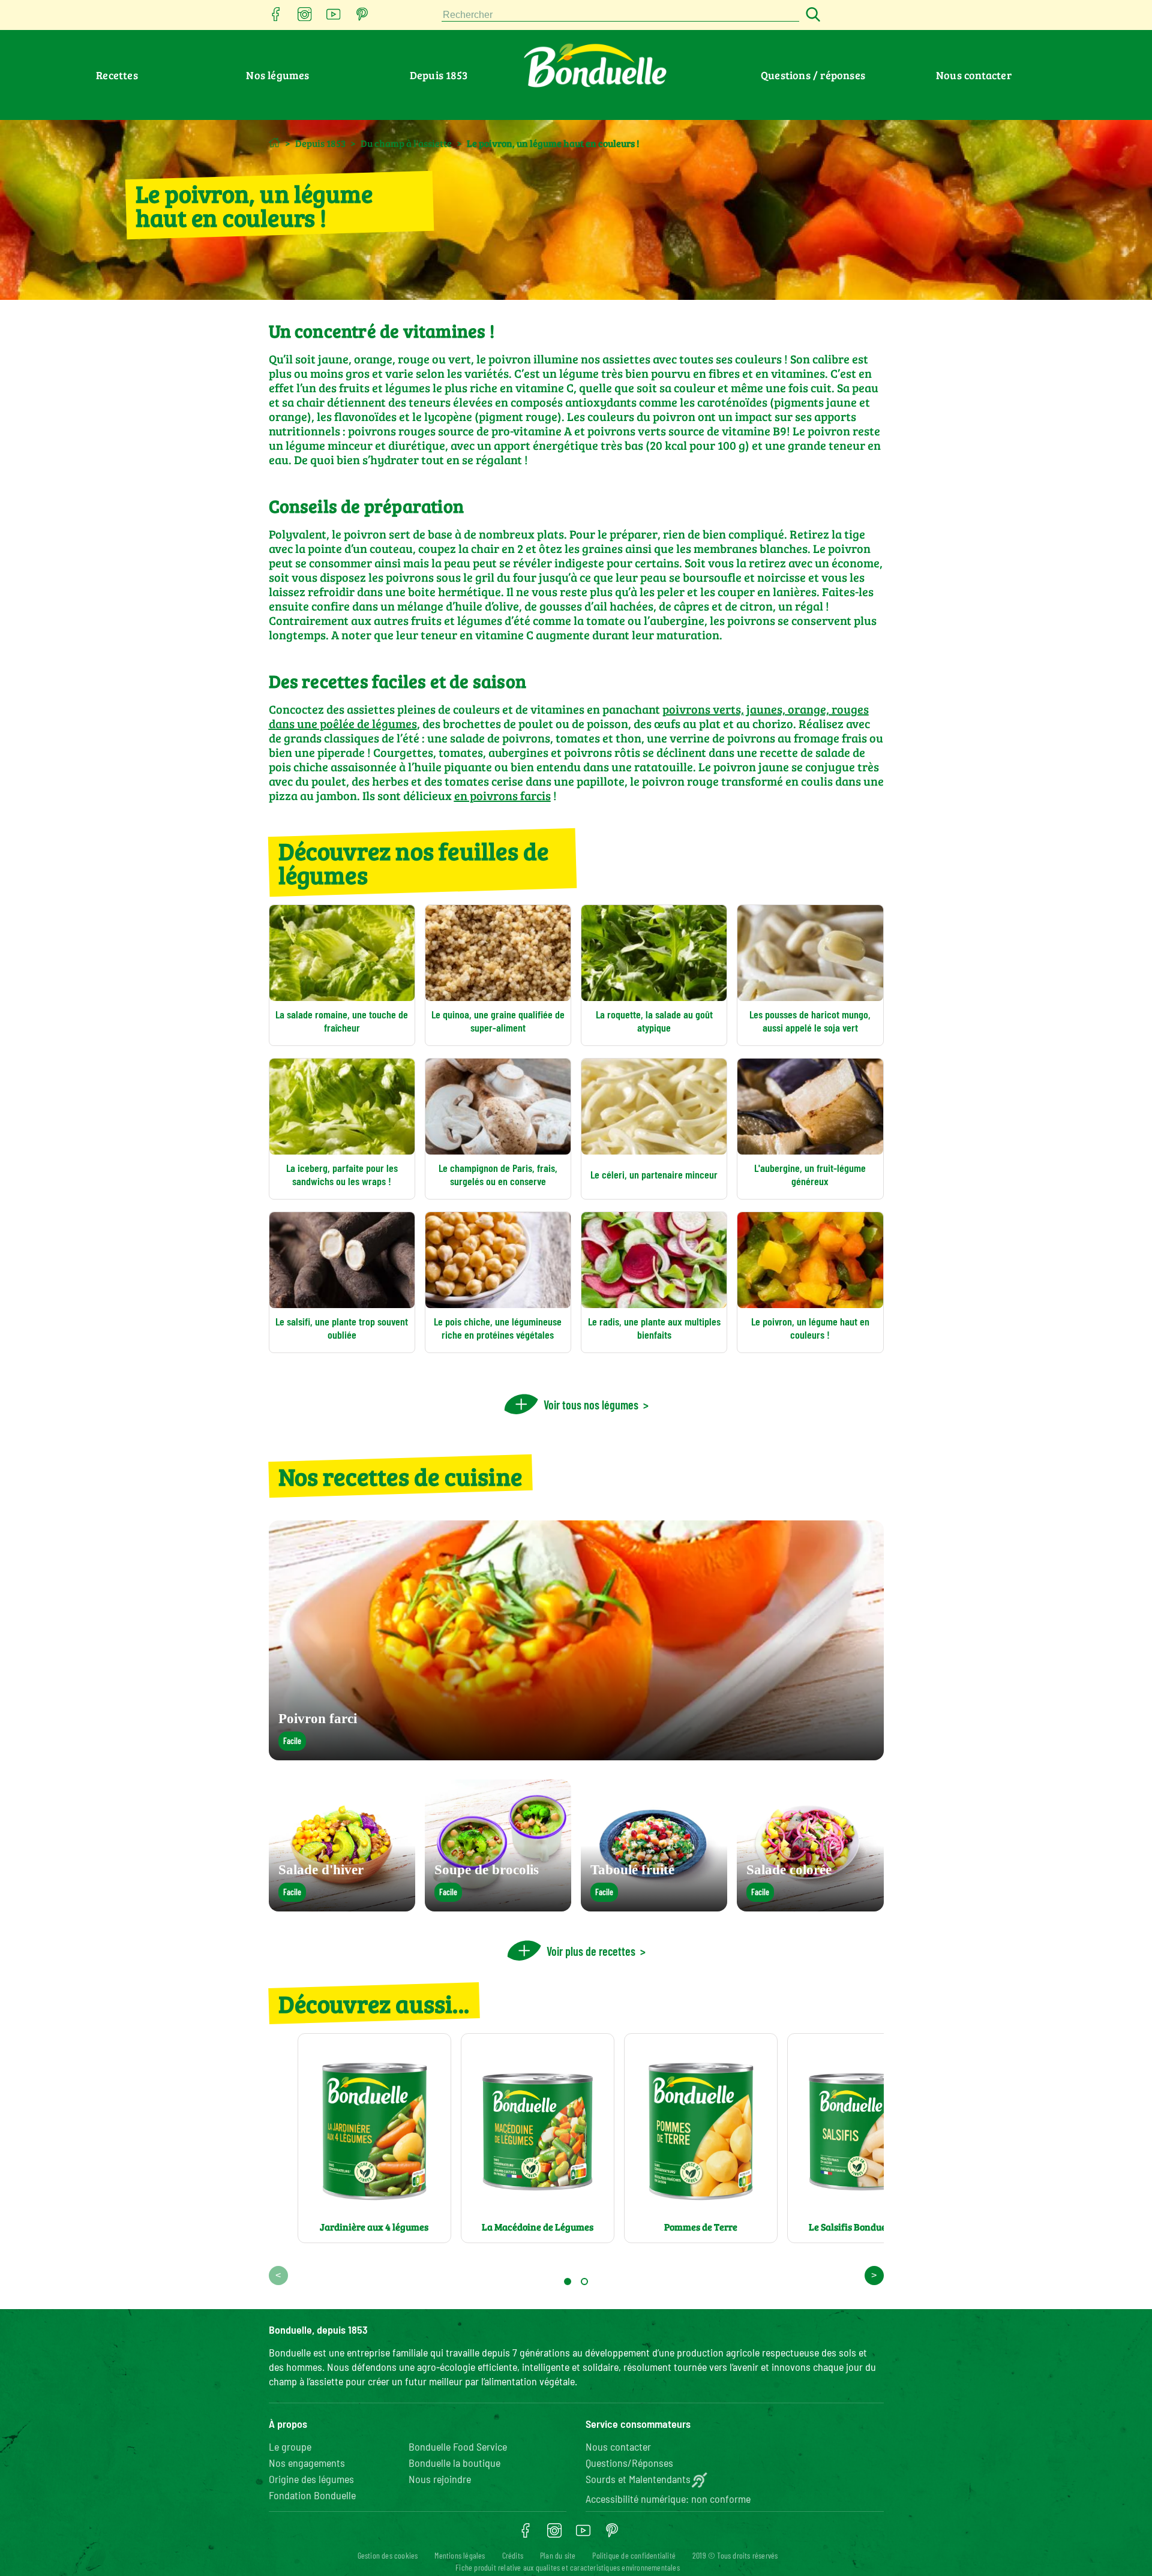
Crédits (513, 2555)
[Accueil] (274, 142)
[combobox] (620, 15)
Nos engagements (307, 2463)
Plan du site (558, 2555)
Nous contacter (974, 75)
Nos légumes (277, 75)
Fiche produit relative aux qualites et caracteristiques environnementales (568, 2567)
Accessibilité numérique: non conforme (668, 2499)
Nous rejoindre (440, 2479)
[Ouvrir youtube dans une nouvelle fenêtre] (334, 18)
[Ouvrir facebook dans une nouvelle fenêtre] (276, 18)
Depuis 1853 (439, 75)
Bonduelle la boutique (454, 2463)
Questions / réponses (813, 75)
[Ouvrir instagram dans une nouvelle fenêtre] (305, 18)
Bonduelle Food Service (458, 2446)
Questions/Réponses (629, 2463)
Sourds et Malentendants (638, 2479)
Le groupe (290, 2446)
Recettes (117, 75)
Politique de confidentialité (634, 2555)
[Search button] (811, 15)
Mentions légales (460, 2555)
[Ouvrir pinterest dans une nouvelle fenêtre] (362, 18)
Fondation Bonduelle (312, 2495)
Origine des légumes (311, 2479)
